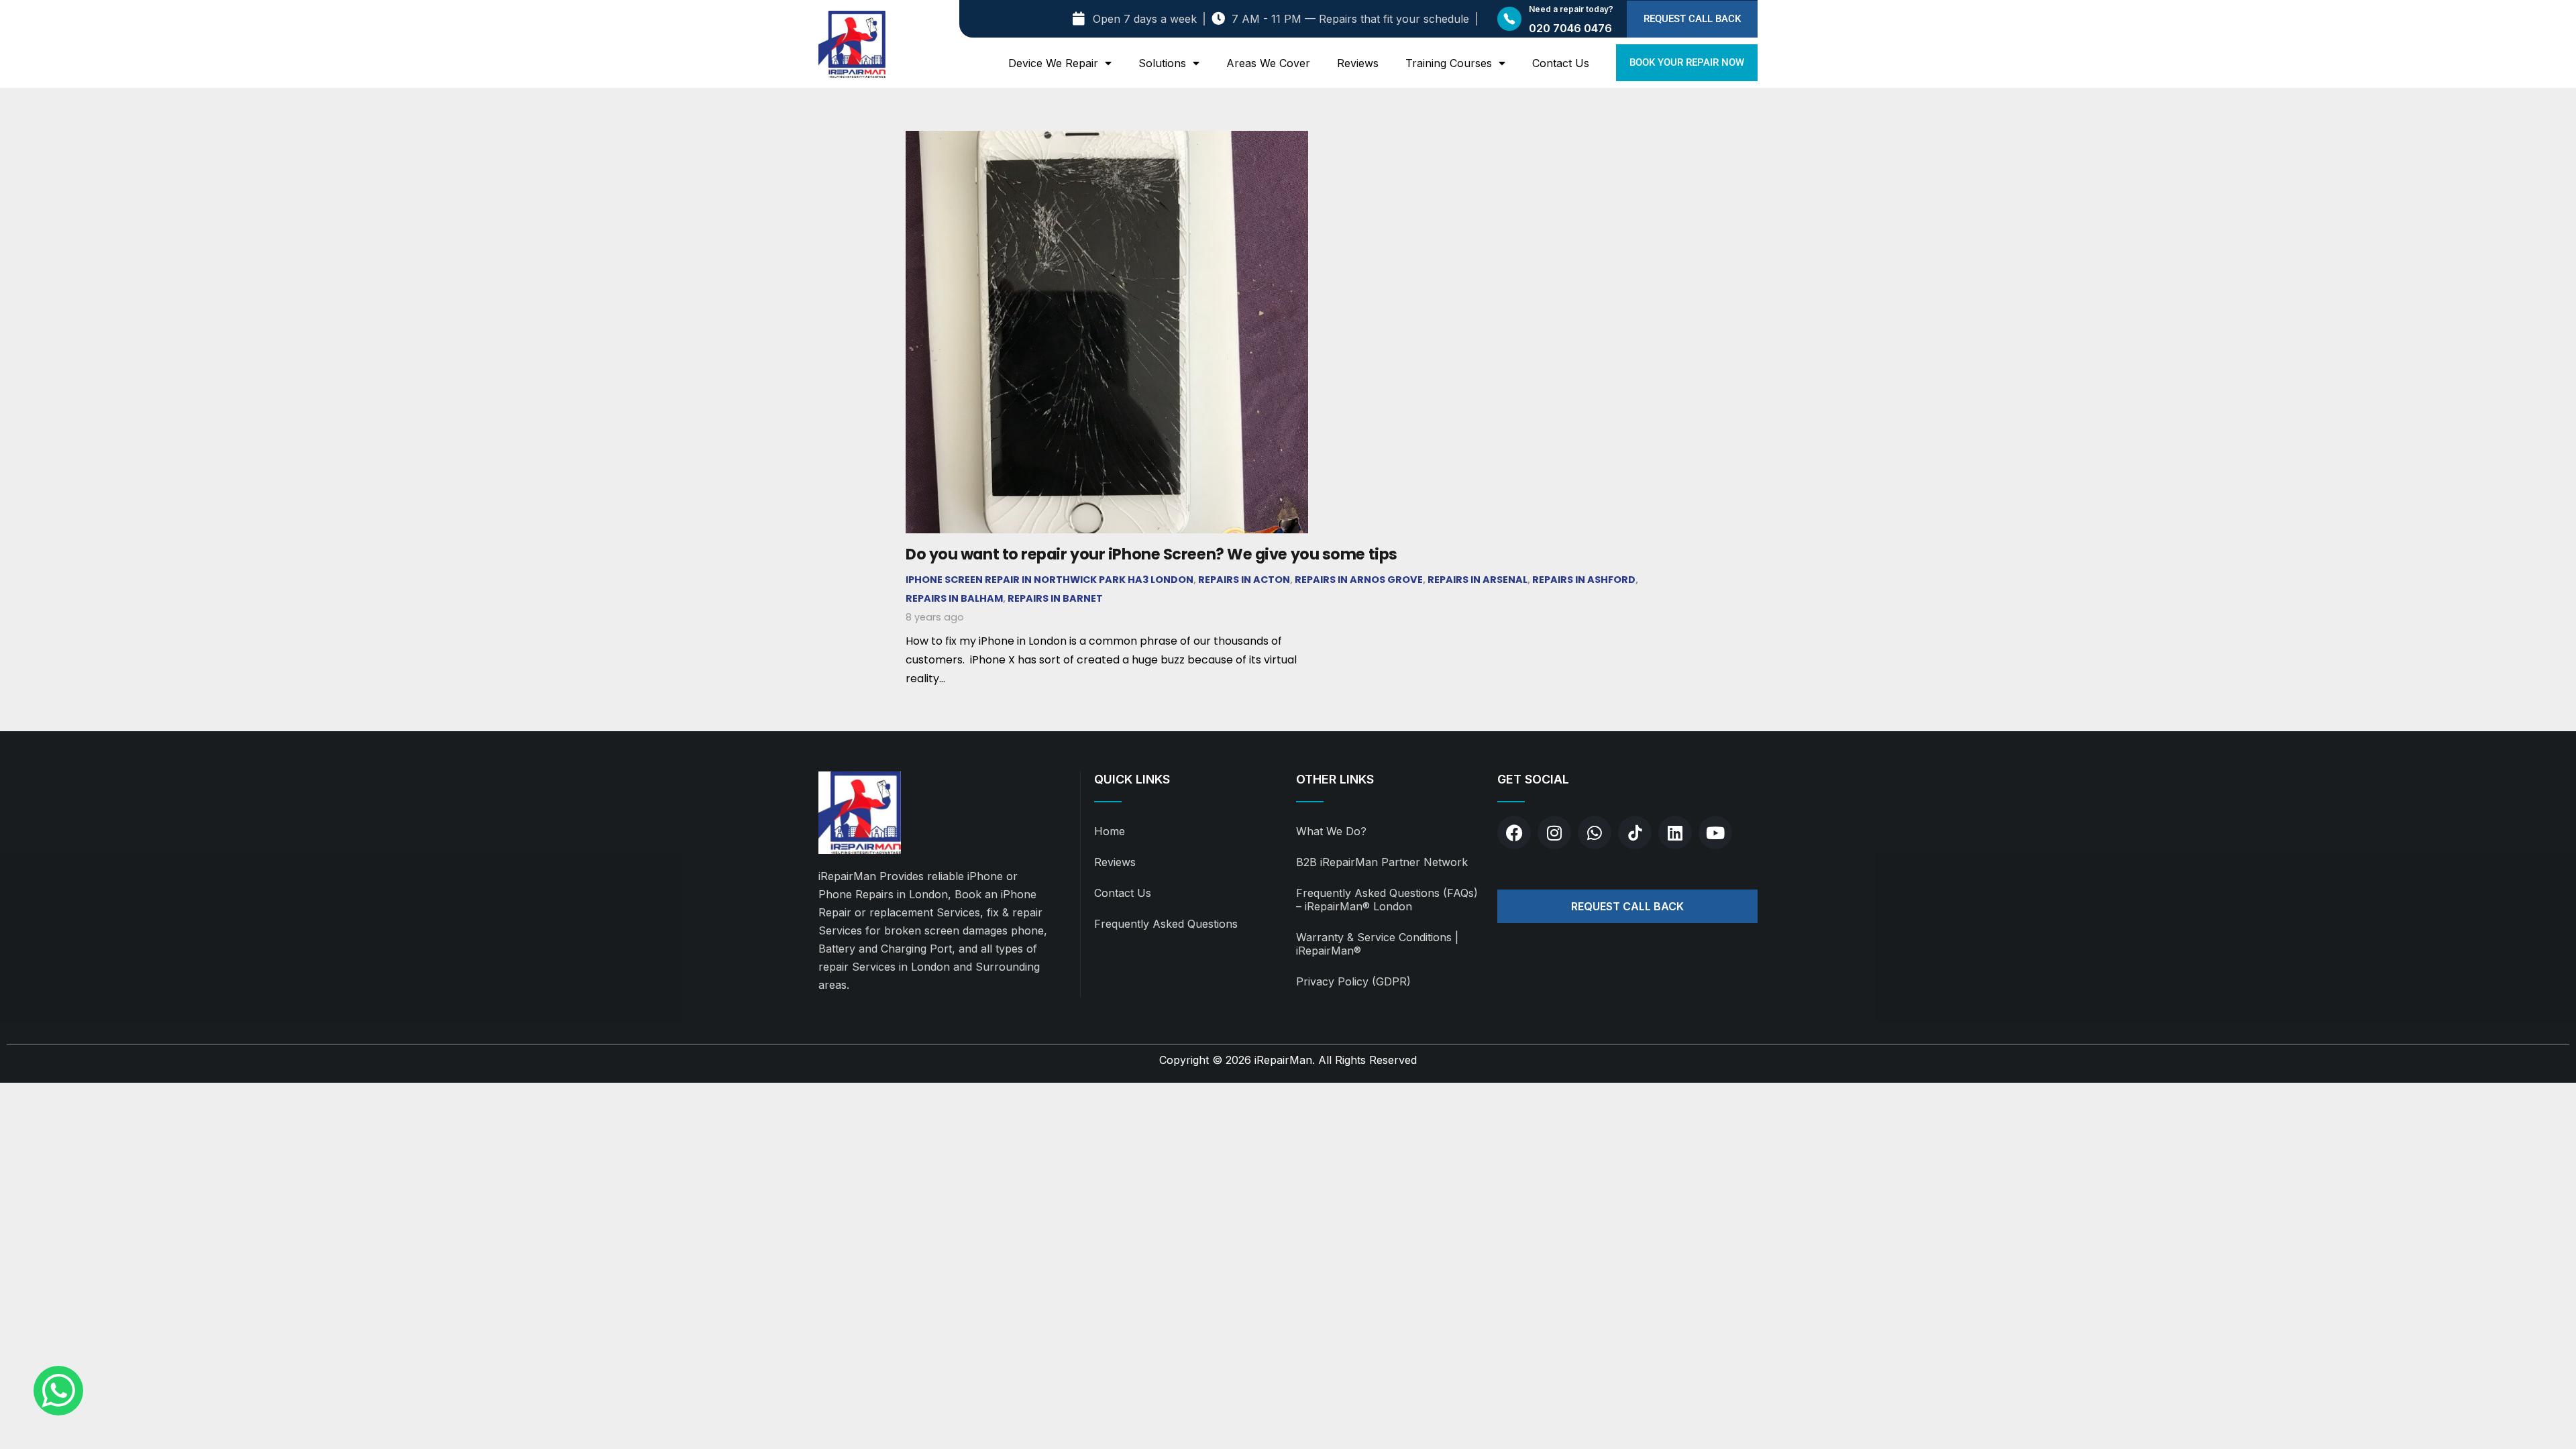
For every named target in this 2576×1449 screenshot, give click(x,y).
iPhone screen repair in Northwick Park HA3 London (1050, 580)
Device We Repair (1053, 63)
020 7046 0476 (1570, 28)
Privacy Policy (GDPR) (1353, 981)
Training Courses (1449, 63)
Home (1110, 831)
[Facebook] (1514, 833)
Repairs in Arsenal (1478, 580)
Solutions (1162, 63)
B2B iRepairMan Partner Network (1382, 862)
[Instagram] (1554, 833)
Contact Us (1561, 63)
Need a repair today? (1571, 9)
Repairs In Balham (954, 598)
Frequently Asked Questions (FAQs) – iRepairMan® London (1387, 900)
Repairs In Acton (1244, 580)
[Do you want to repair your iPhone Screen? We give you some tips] (1107, 140)
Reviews (1358, 63)
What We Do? (1331, 831)
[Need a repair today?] (1509, 19)
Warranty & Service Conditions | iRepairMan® (1377, 944)
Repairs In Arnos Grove (1359, 580)
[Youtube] (1715, 833)
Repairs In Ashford (1584, 580)
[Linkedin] (1675, 833)
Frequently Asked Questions (1166, 924)
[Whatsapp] (1595, 833)
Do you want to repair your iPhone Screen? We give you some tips (1151, 554)
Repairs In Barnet (1055, 598)
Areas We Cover (1268, 63)
